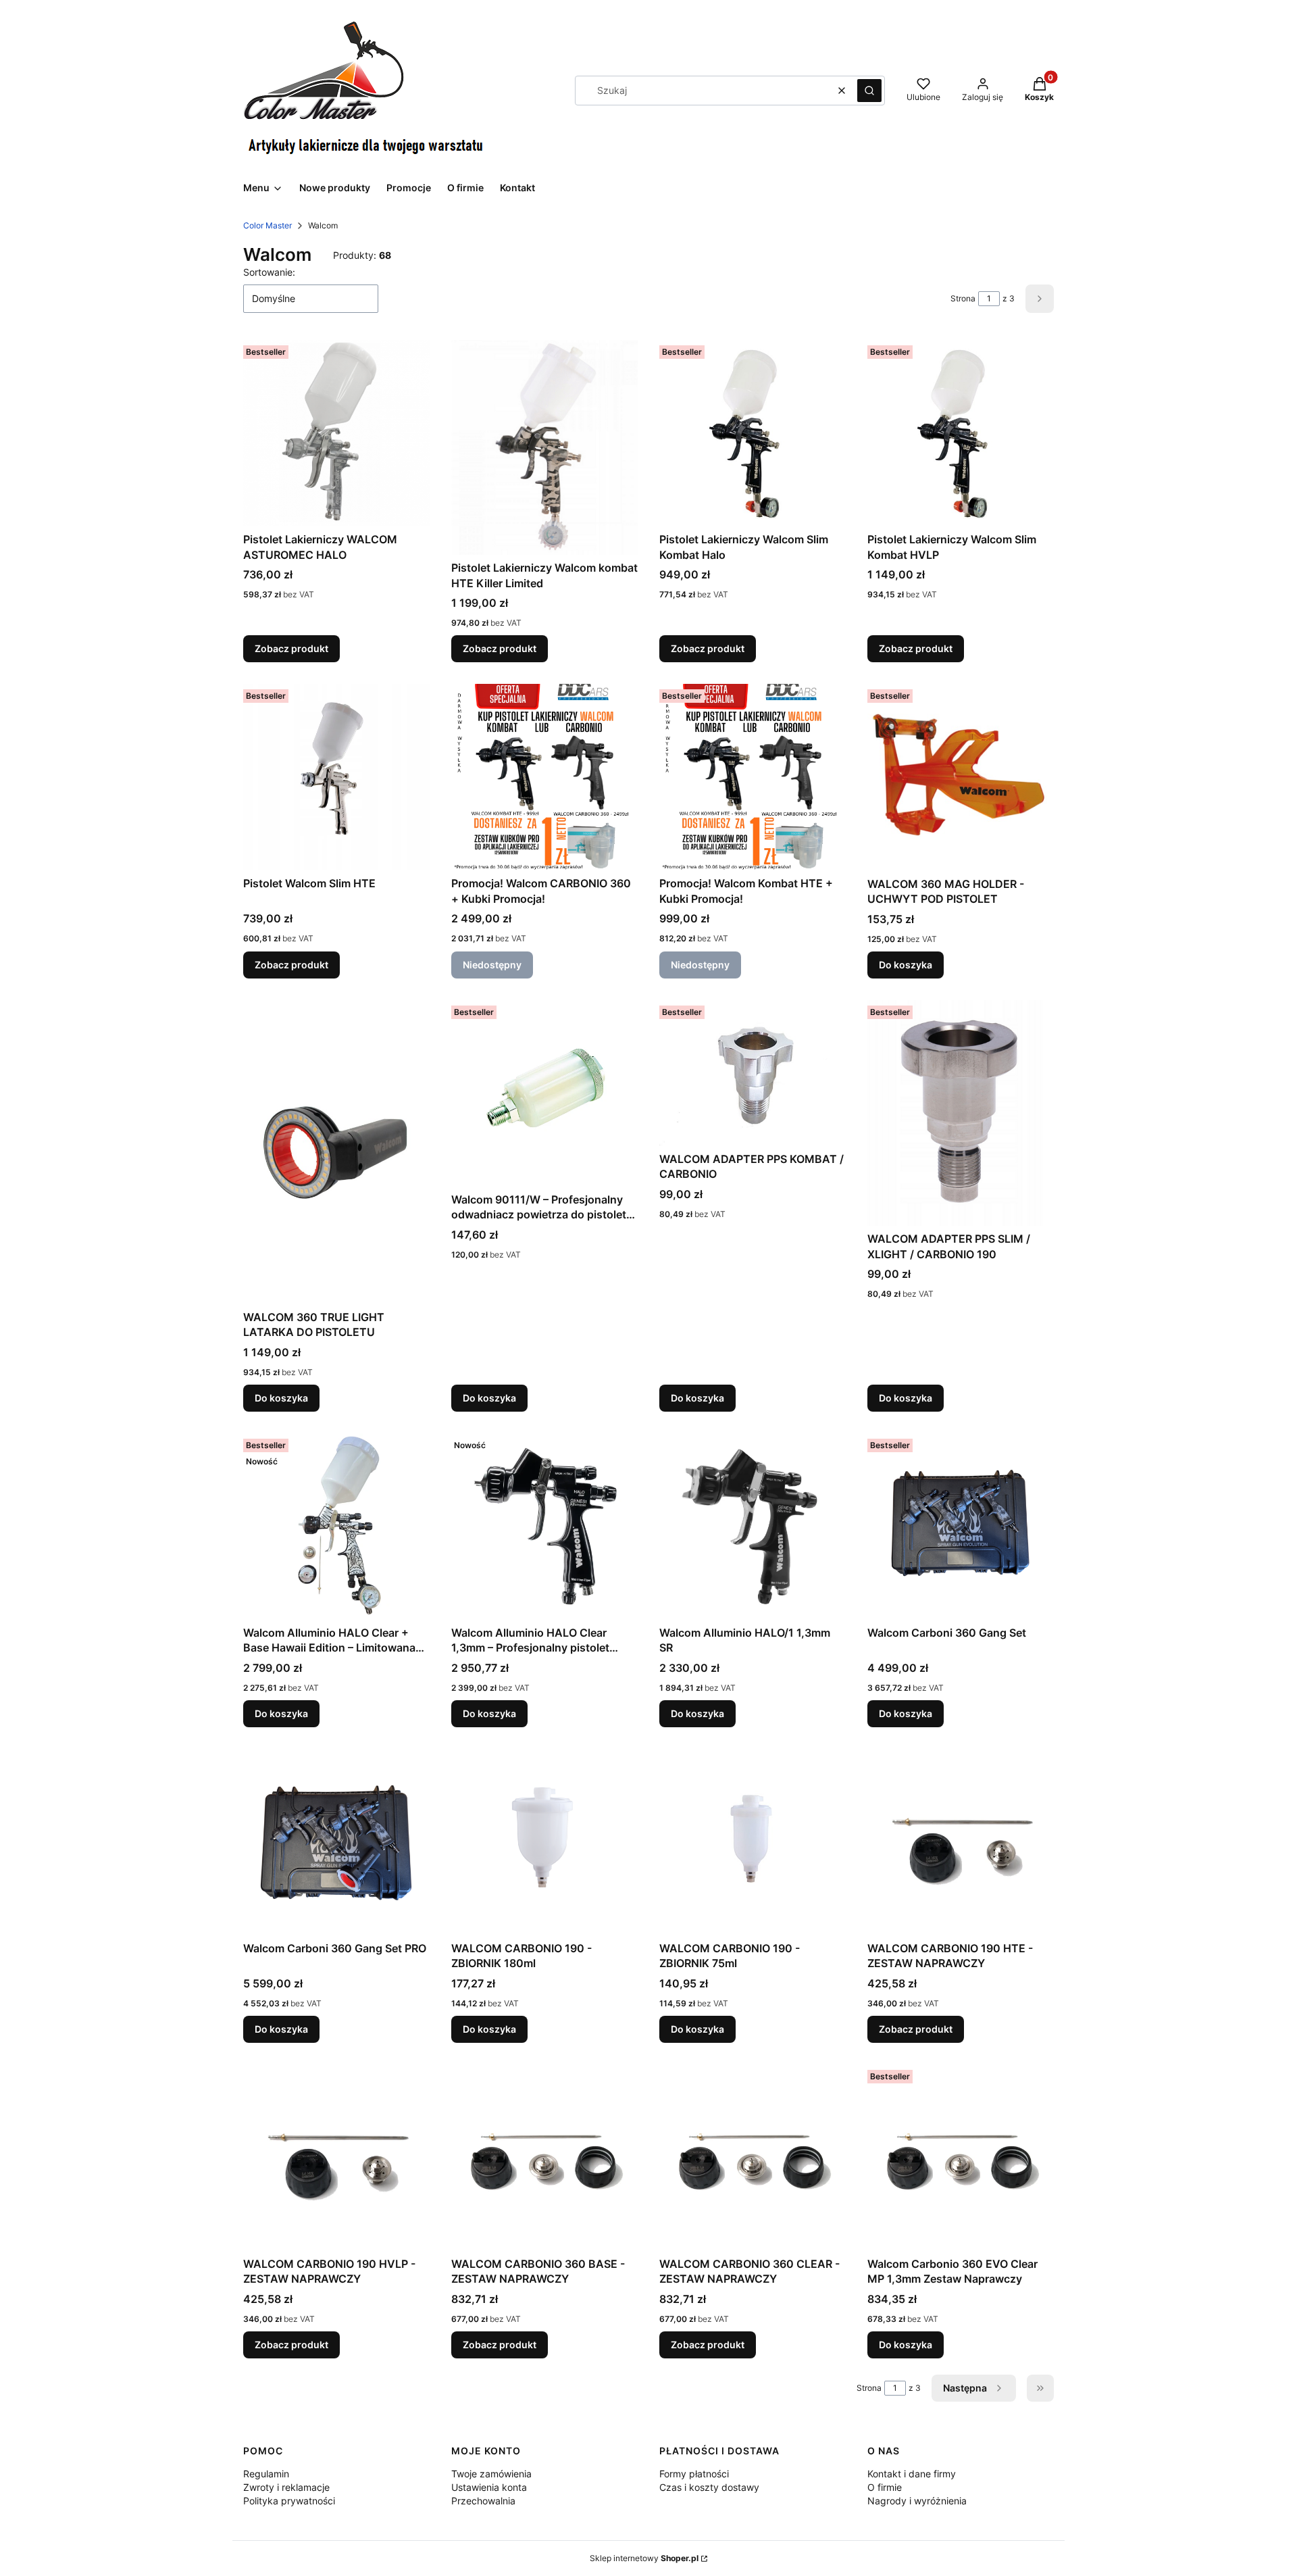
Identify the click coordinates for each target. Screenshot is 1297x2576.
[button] (869, 91)
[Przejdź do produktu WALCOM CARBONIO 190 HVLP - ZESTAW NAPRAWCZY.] (336, 2158)
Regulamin (266, 2474)
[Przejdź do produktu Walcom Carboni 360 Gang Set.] (961, 1527)
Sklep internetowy (644, 2558)
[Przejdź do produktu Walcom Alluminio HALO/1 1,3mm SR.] (753, 1527)
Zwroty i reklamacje (286, 2487)
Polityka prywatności (289, 2501)
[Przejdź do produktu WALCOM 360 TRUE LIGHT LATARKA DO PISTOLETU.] (336, 1152)
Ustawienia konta (489, 2487)
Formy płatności (694, 2474)
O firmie (885, 2487)
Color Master (268, 225)
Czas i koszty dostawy (709, 2487)
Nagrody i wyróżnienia (917, 2501)
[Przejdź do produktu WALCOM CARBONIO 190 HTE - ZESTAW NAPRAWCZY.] (961, 1842)
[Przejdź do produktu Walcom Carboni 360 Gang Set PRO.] (336, 1842)
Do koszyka (906, 965)
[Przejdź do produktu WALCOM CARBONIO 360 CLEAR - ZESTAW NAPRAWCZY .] (753, 2158)
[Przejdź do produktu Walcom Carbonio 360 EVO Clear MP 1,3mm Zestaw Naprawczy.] (961, 2158)
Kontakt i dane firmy (912, 2474)
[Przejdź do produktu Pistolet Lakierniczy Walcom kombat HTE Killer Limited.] (544, 447)
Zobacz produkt (291, 648)
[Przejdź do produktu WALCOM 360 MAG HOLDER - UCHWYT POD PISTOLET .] (961, 777)
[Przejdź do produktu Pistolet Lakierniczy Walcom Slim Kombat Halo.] (753, 433)
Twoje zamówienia (491, 2474)
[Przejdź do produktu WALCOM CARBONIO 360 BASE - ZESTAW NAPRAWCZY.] (544, 2158)
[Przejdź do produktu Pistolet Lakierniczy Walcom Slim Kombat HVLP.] (961, 433)
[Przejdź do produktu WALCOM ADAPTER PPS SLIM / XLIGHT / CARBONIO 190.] (961, 1113)
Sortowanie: (269, 272)
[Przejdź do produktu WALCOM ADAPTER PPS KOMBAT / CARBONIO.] (753, 1073)
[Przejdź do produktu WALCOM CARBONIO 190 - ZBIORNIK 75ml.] (753, 1842)
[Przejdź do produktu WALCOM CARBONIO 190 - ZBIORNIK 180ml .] (544, 1842)
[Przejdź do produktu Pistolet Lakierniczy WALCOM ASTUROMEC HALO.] (336, 433)
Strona (963, 298)
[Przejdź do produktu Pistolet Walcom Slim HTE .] (336, 777)
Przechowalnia (483, 2501)
